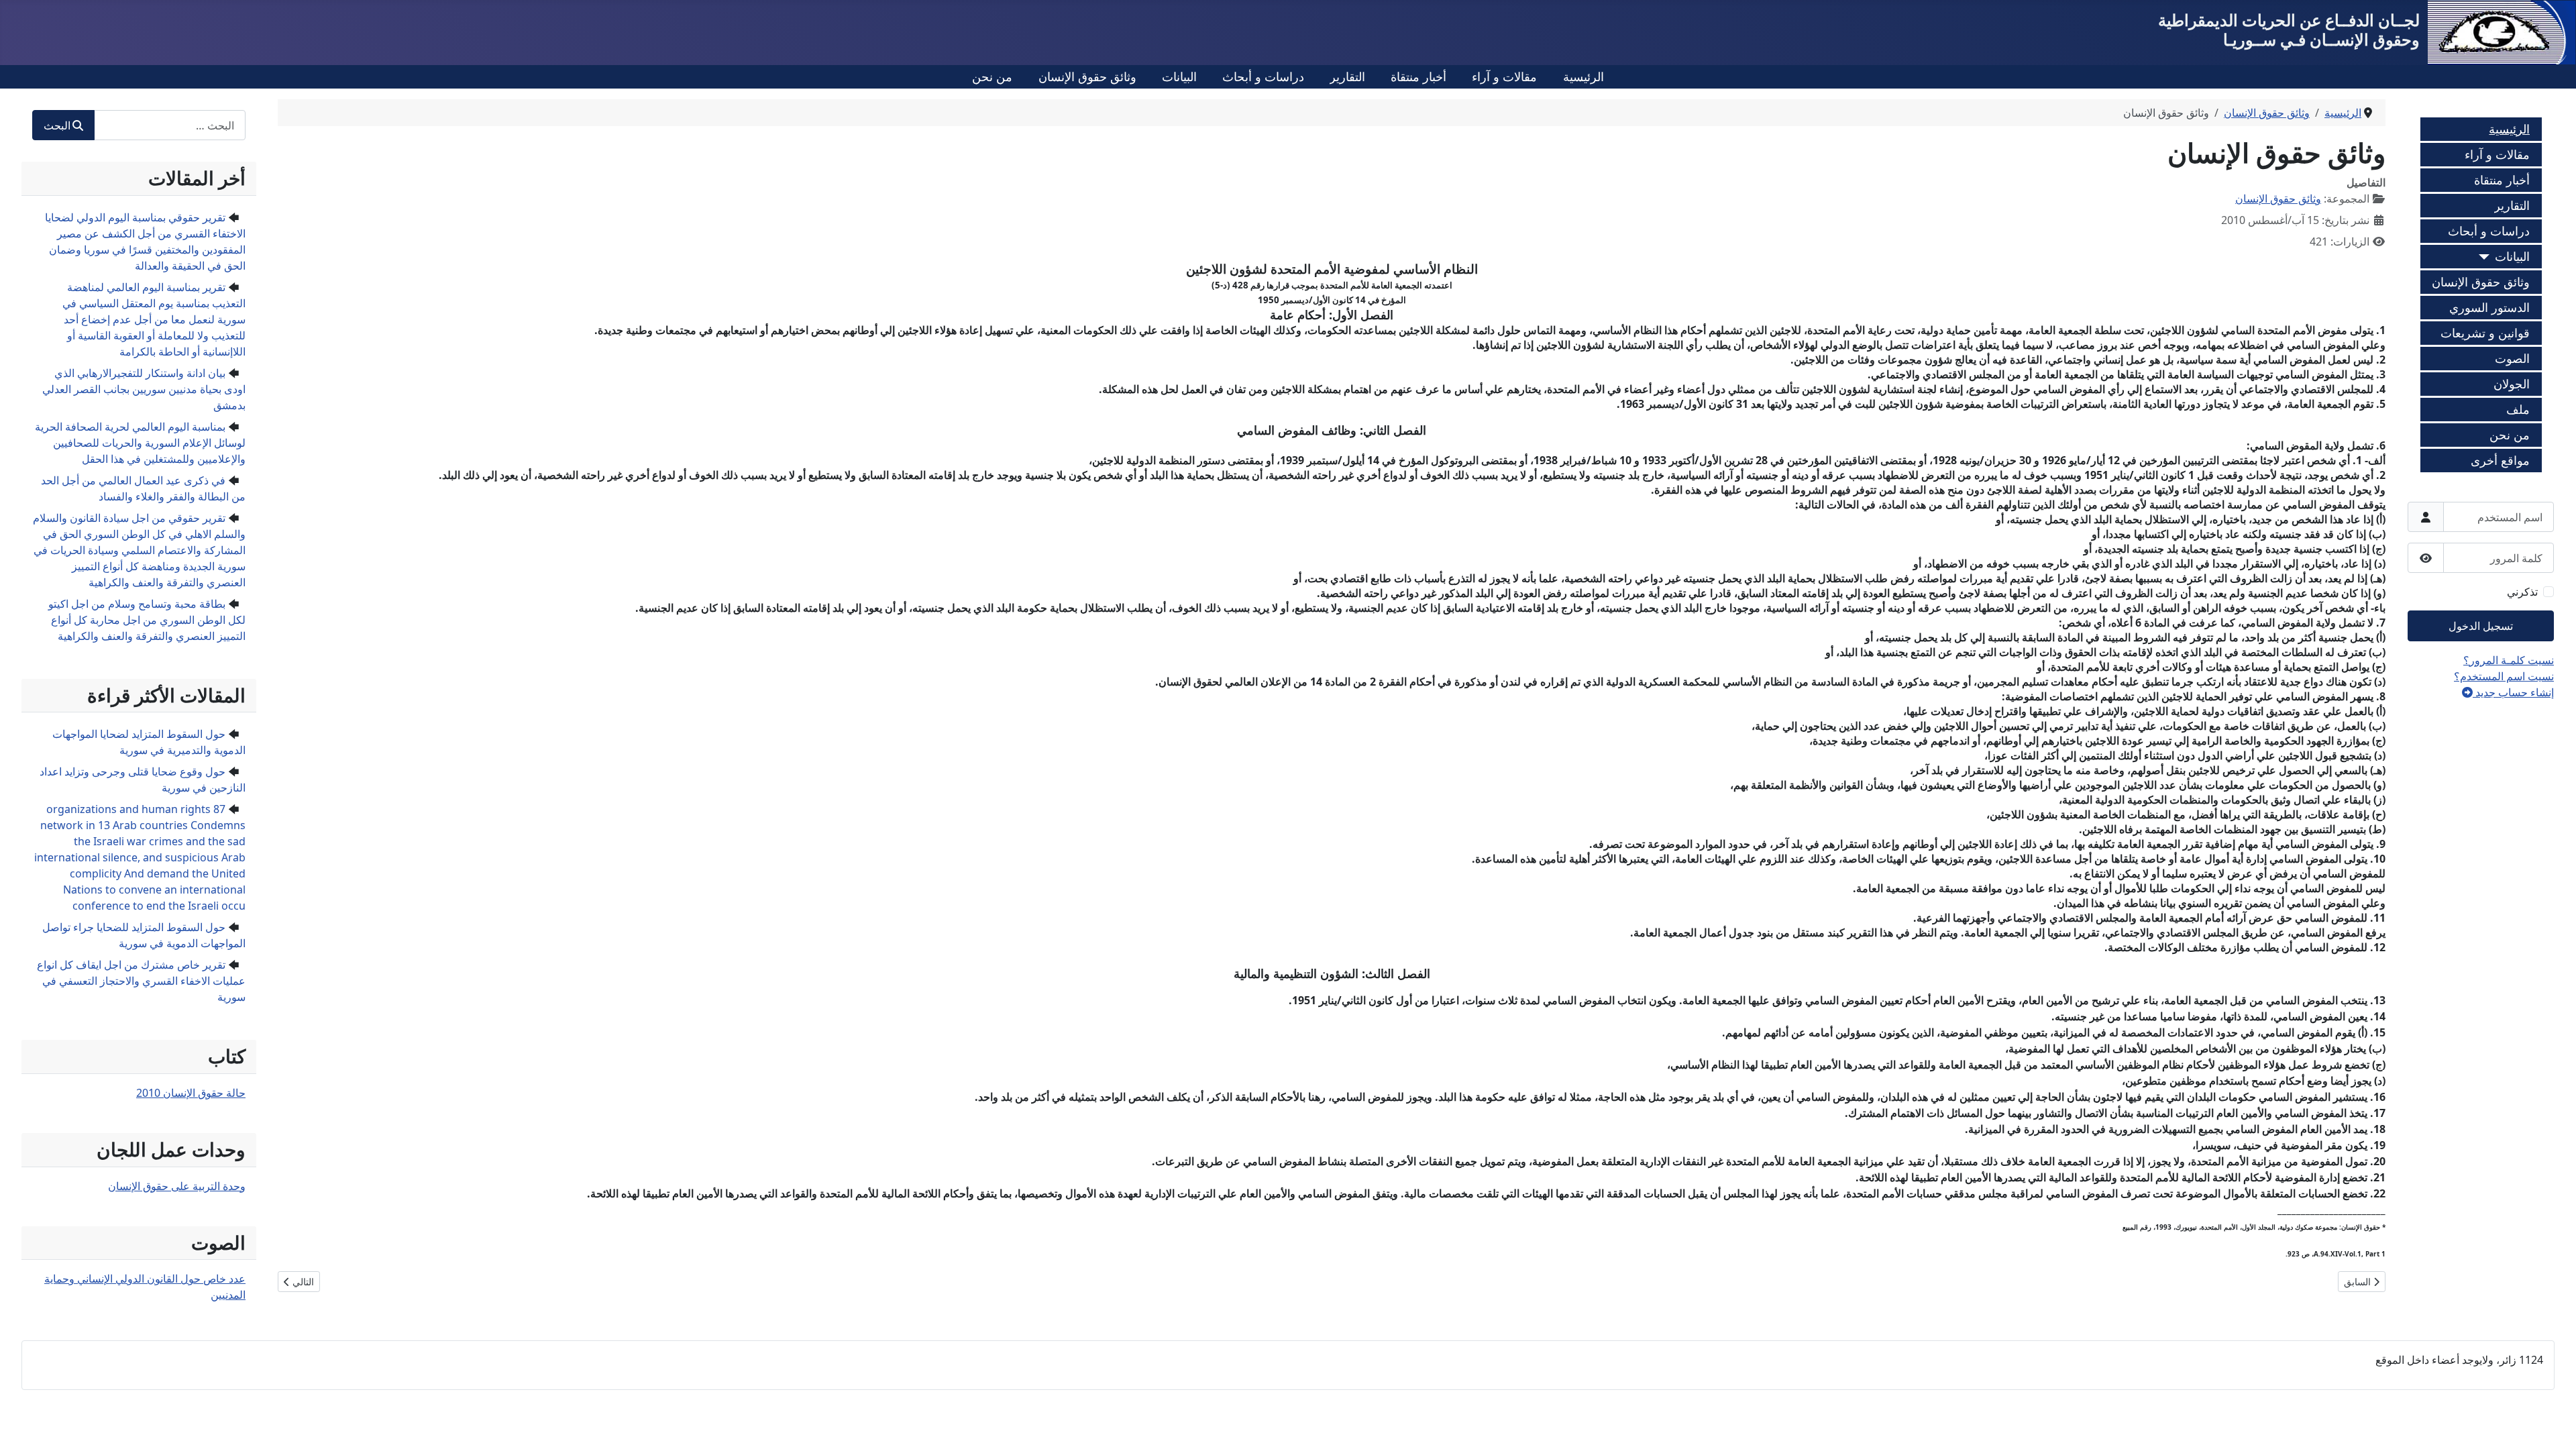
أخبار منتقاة (1418, 76)
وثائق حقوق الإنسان (1087, 76)
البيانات (1179, 76)
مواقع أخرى (2500, 460)
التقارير (1347, 76)
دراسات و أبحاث (1263, 76)
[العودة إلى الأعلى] (23, 1424)
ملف (2518, 409)
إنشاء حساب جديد (2513, 692)
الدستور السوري (2489, 307)
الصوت (2512, 358)
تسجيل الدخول (2481, 626)
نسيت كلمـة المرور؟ (2509, 660)
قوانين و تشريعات (2485, 333)
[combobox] (170, 125)
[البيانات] (2487, 257)
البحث (57, 125)
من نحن (992, 76)
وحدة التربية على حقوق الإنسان (177, 1186)
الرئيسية (1584, 76)
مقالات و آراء (1504, 76)
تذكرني (2522, 592)
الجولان (2512, 384)
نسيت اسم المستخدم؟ (2504, 676)
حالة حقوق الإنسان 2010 (191, 1093)
